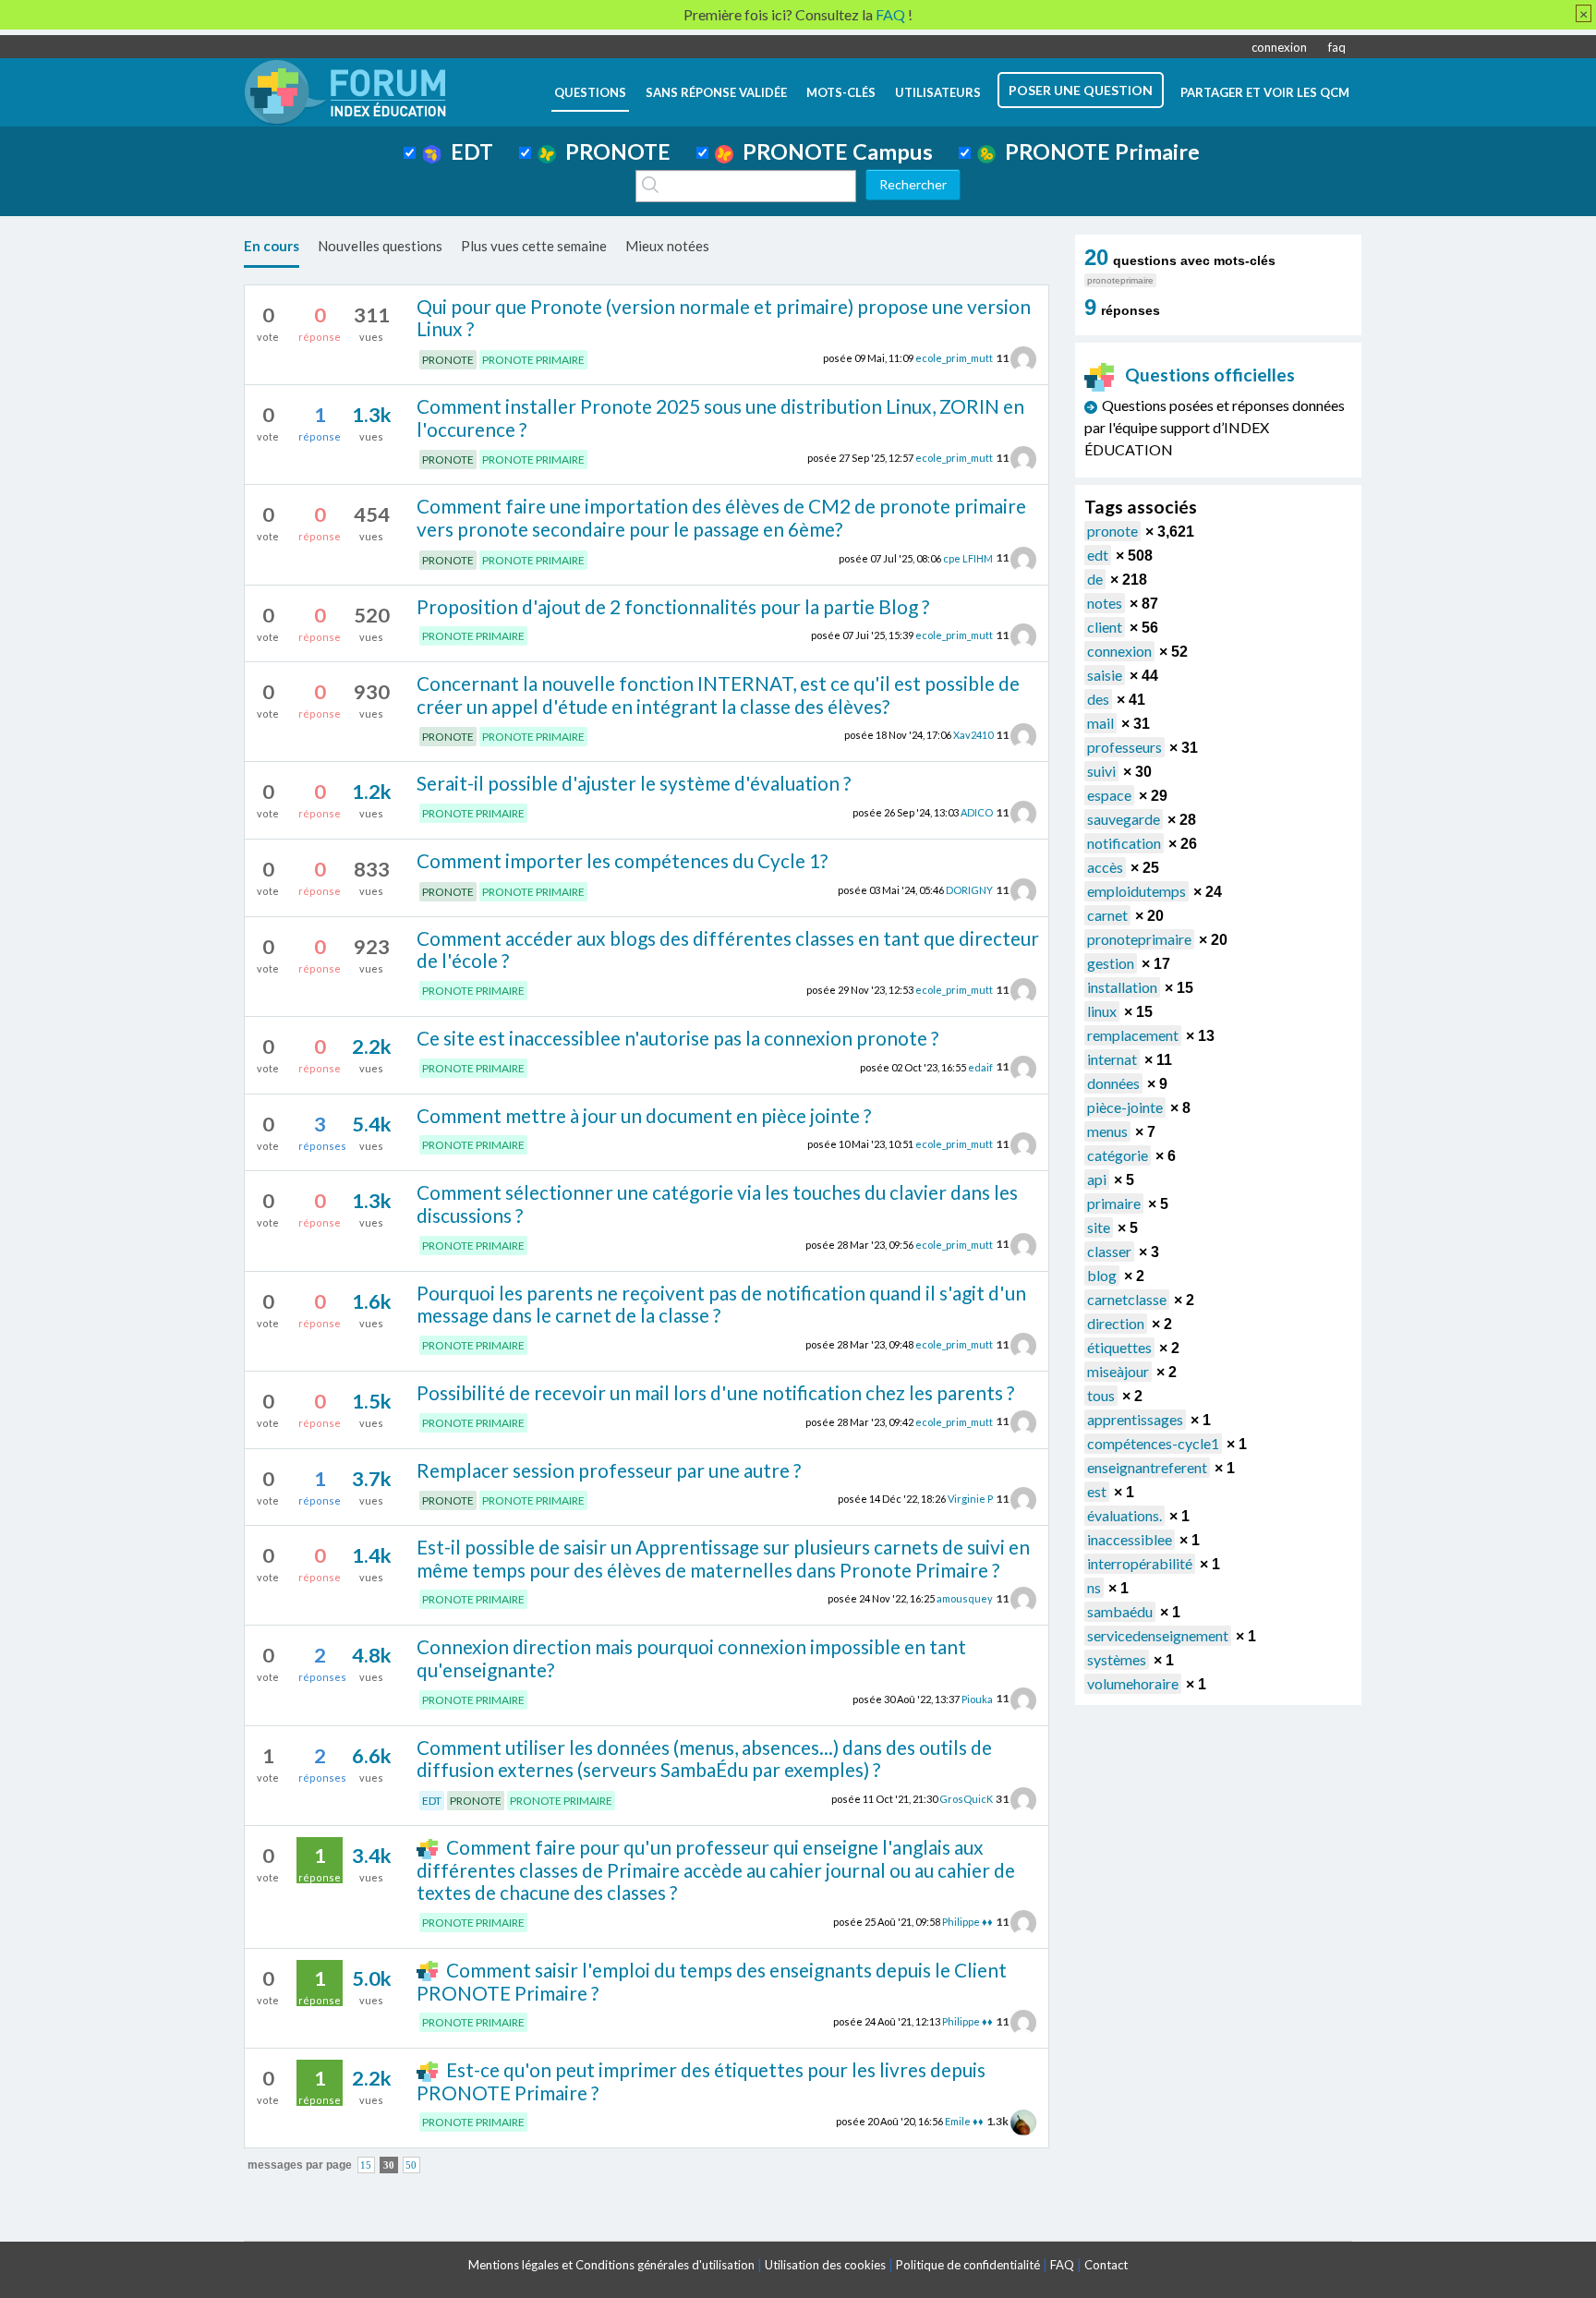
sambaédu (1120, 1611)
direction (1116, 1323)
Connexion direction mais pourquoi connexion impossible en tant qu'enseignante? (691, 1658)
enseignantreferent (1147, 1467)
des (1098, 699)
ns (1094, 1587)
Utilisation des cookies (825, 2265)
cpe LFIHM (968, 557)
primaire (1114, 1203)
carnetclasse (1127, 1299)
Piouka (977, 1698)
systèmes (1117, 1659)
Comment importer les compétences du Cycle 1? (622, 860)
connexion (1279, 47)
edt (1098, 555)
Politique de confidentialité (968, 2265)
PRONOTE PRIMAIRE (533, 360)
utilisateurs (938, 92)
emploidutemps (1137, 891)
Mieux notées (667, 246)
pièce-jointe (1125, 1107)
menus (1107, 1131)
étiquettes (1119, 1347)
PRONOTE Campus (833, 151)
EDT (467, 151)
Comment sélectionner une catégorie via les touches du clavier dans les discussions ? (717, 1203)
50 (411, 2165)
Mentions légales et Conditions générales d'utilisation (611, 2265)
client (1105, 627)
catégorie (1118, 1155)
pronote (1112, 531)
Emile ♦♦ (964, 2121)
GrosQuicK (966, 1799)
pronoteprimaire (1139, 939)
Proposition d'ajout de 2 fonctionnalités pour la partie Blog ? (673, 606)
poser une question (1081, 90)
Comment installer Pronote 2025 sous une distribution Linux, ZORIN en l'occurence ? (720, 417)
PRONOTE (613, 151)
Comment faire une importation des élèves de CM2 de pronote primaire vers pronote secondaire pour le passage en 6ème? (721, 517)
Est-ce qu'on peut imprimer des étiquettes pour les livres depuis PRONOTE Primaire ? (701, 2081)
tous (1101, 1395)
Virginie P (970, 1499)
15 (366, 2165)
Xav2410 (973, 735)
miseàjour (1118, 1371)
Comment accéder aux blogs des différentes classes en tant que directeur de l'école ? (728, 949)
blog (1102, 1275)
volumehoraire (1133, 1683)
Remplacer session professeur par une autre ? (609, 1470)
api (1097, 1179)
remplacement (1133, 1035)
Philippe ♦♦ (967, 1922)
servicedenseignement (1158, 1635)
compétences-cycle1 (1153, 1443)
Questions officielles (1210, 375)
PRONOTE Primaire (1098, 151)
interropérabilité (1140, 1563)
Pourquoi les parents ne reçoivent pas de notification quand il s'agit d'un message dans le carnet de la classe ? (721, 1304)
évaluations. (1124, 1515)
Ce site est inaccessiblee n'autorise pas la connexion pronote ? (677, 1038)
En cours (272, 246)
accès (1105, 867)
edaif (980, 1066)
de (1095, 579)
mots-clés (841, 92)
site (1099, 1227)
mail (1100, 723)
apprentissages (1135, 1419)
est (1097, 1491)
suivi (1101, 771)
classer (1109, 1251)
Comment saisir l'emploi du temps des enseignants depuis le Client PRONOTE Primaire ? (711, 1981)
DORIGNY (969, 890)
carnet (1107, 915)
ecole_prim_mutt (954, 358)
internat (1112, 1059)
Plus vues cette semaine (534, 246)
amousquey (965, 1598)
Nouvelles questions (380, 246)
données (1113, 1083)
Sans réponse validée (716, 92)
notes (1105, 603)
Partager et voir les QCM (1265, 92)
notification (1124, 843)
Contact (1106, 2265)
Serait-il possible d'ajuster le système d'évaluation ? (634, 783)
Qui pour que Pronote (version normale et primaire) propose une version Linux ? (724, 318)
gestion (1111, 963)
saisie (1105, 675)
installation (1122, 987)
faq (1337, 47)
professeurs (1124, 747)
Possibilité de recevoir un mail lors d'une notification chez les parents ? (715, 1392)
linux (1102, 1011)
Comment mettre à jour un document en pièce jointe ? (644, 1115)
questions (590, 92)
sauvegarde (1124, 819)
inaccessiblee (1130, 1539)
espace (1109, 795)
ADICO (977, 812)
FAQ (1062, 2265)
